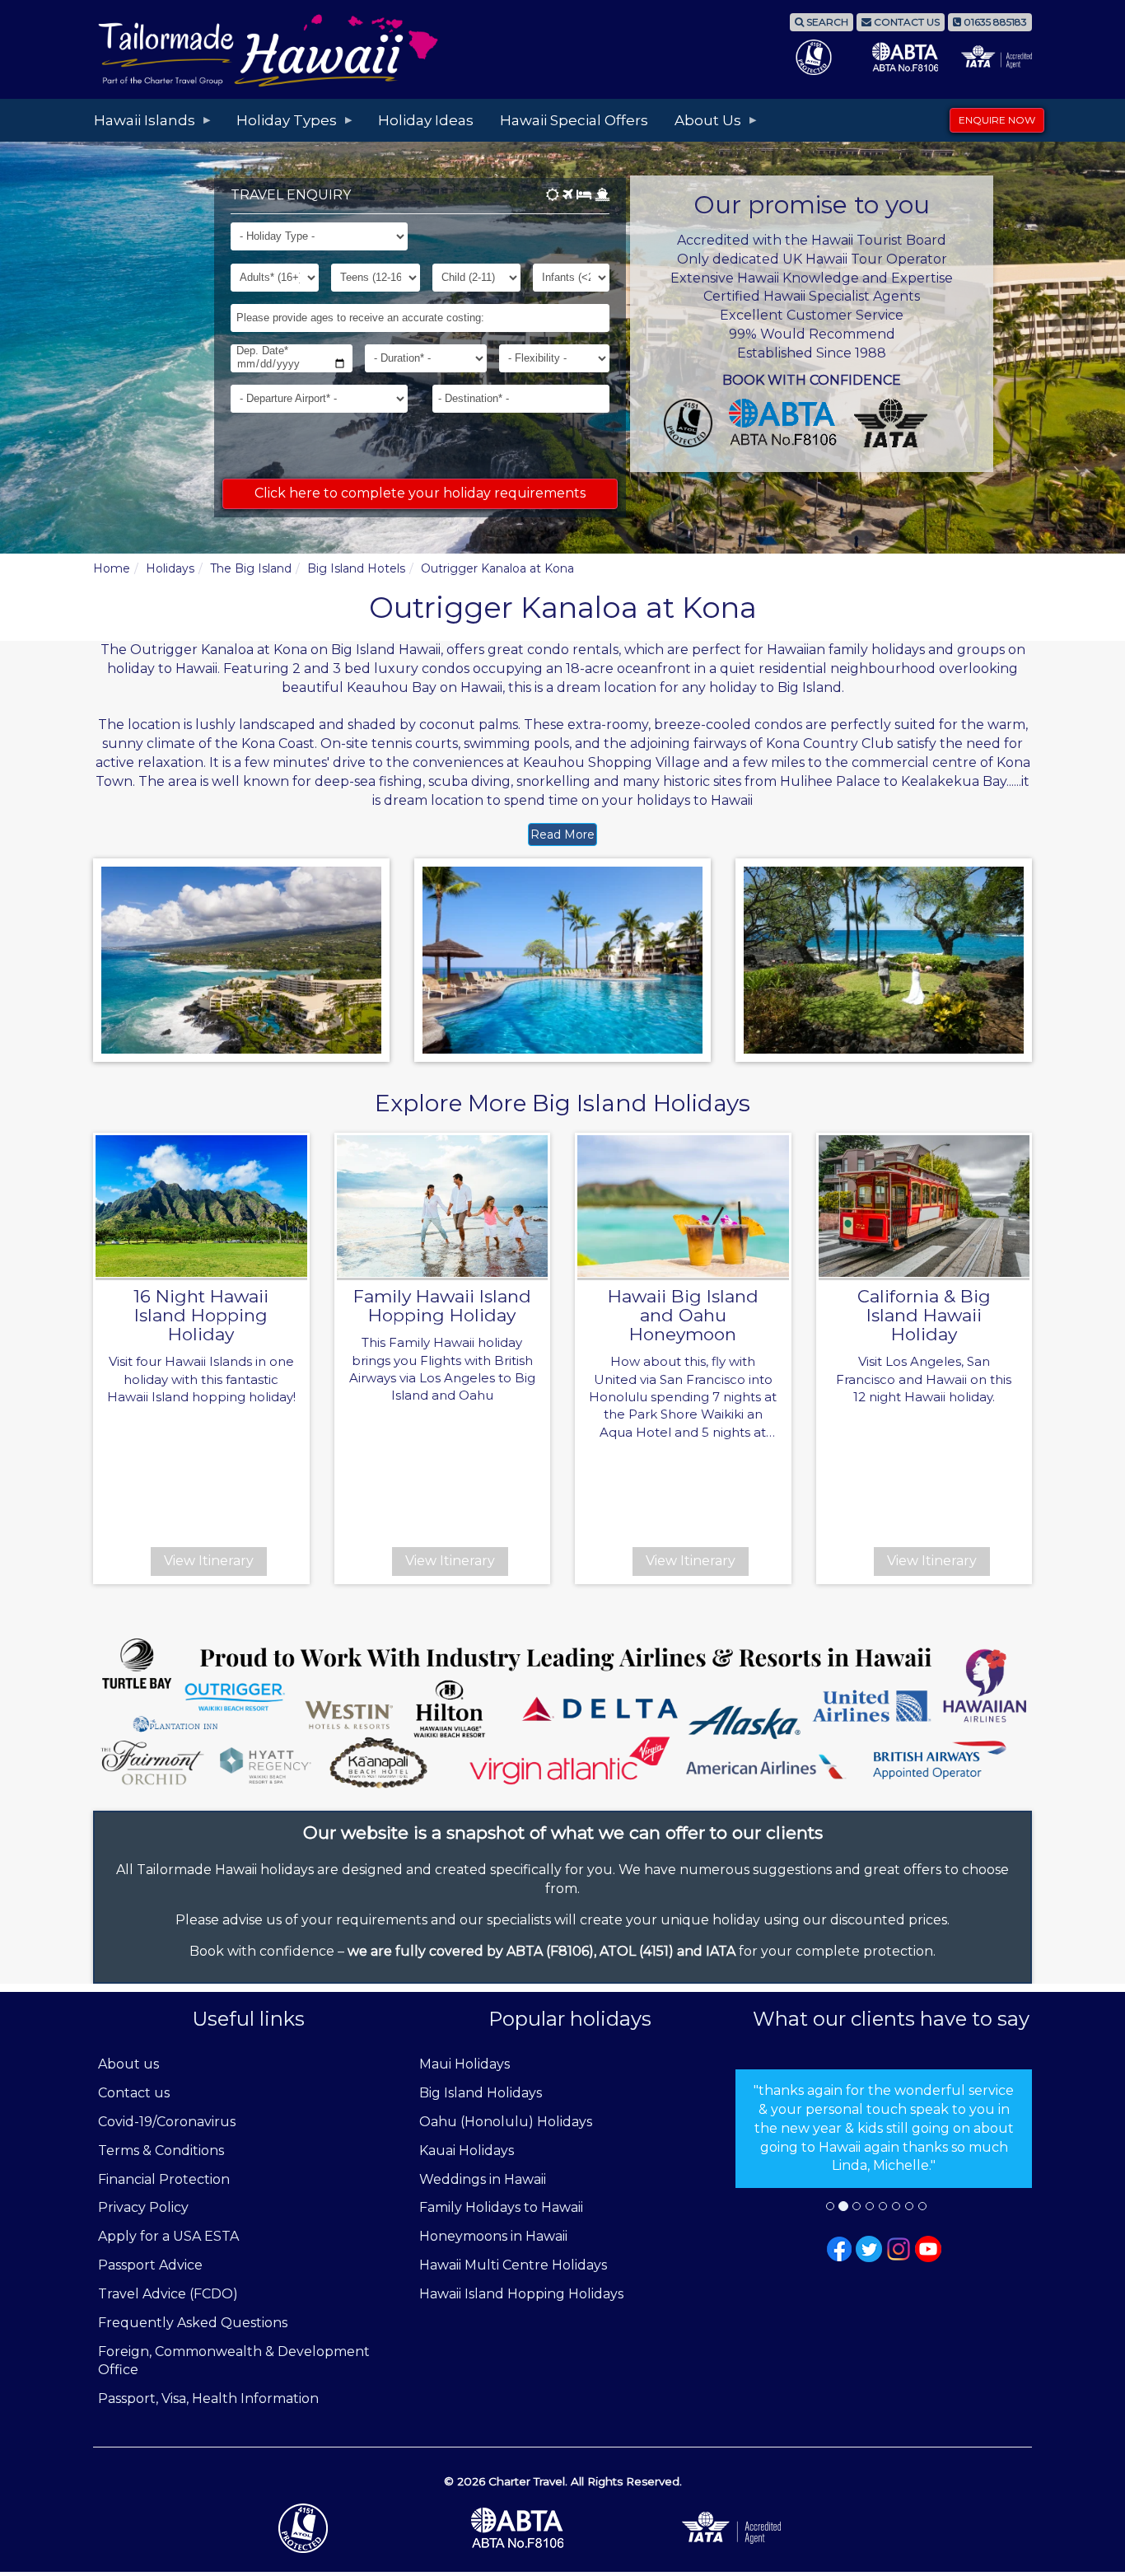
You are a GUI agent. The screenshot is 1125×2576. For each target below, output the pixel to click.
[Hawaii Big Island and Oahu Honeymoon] (683, 1206)
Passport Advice (150, 2265)
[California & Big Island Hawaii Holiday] (924, 1206)
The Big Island (251, 568)
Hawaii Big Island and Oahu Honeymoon (683, 1315)
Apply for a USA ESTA (168, 2236)
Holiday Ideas (426, 120)
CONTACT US (906, 22)
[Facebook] (839, 2248)
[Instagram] (899, 2248)
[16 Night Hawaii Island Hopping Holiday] (201, 1206)
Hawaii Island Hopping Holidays (521, 2294)
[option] (884, 2129)
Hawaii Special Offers (574, 120)
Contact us (134, 2093)
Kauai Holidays (467, 2151)
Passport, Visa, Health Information (208, 2398)
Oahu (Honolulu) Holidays (506, 2122)
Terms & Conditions (161, 2151)
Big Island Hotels (356, 568)
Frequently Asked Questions (193, 2323)
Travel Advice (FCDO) (168, 2294)
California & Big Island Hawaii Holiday (924, 1315)
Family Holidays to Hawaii (501, 2207)
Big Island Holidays (481, 2093)
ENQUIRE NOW (997, 120)
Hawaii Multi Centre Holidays (513, 2265)
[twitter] (869, 2248)
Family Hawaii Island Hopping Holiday (442, 1306)
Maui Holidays (464, 2064)
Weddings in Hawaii (483, 2179)
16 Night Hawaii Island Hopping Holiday (201, 1315)
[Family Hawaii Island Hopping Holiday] (443, 1206)
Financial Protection (164, 2179)
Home (112, 568)
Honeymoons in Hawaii (493, 2236)
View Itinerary (209, 1561)
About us (128, 2064)
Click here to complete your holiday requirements (420, 493)
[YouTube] (928, 2248)
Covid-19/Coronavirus (167, 2122)
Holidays (170, 568)
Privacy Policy (143, 2207)
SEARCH (826, 22)
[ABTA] (562, 2528)
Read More (562, 835)
